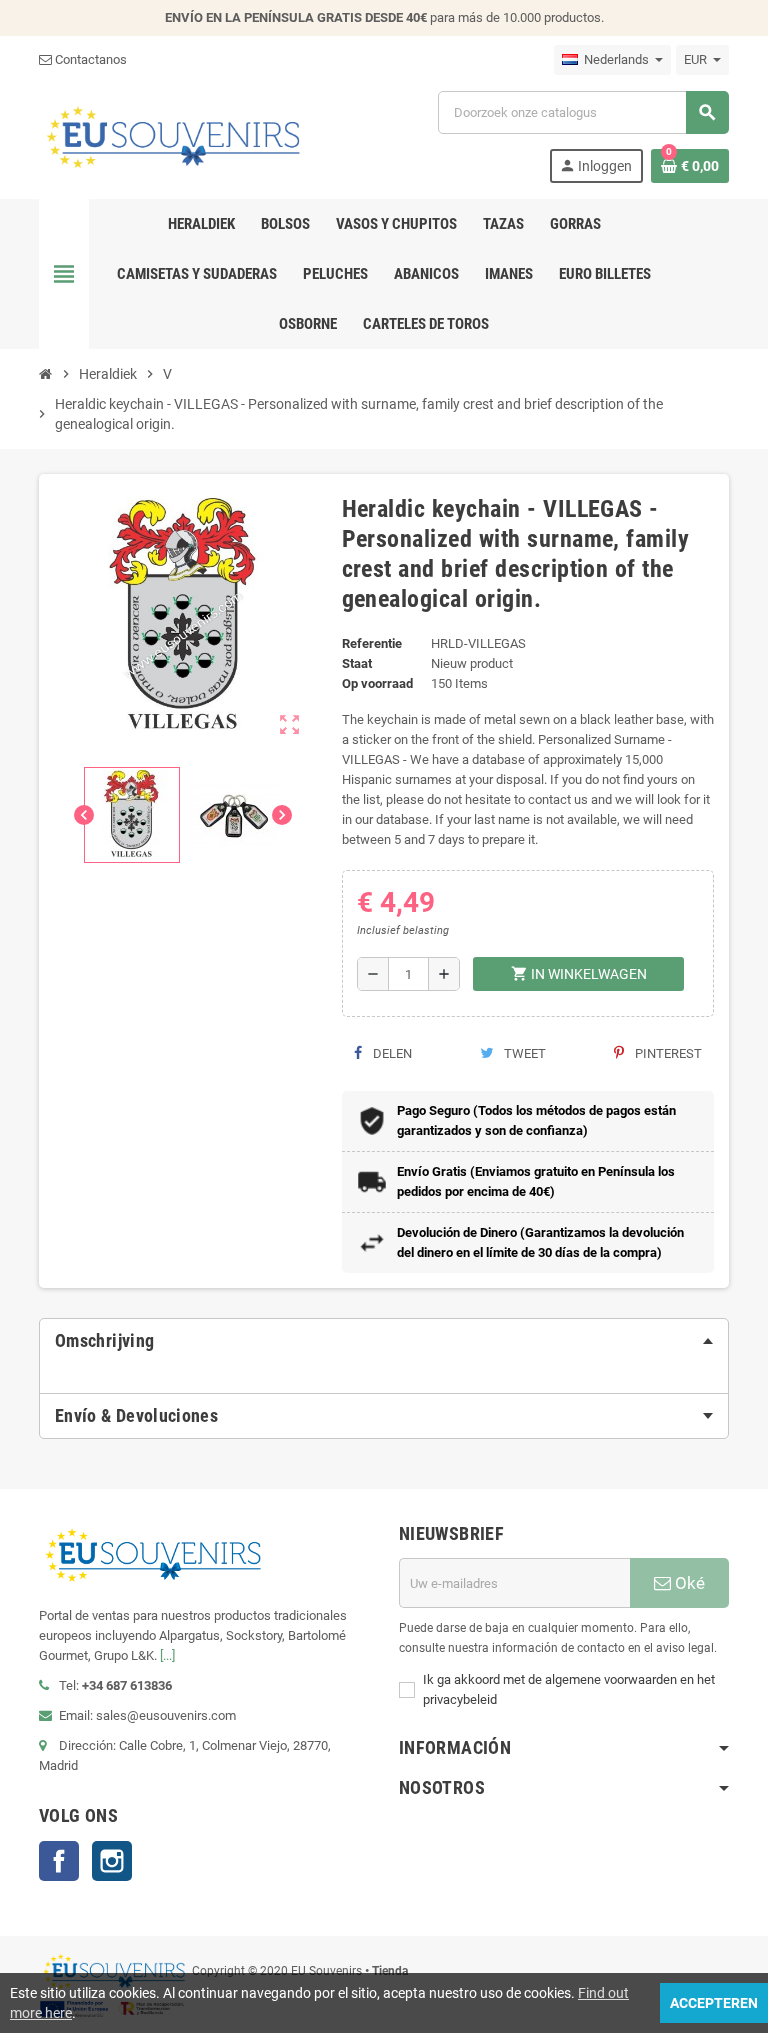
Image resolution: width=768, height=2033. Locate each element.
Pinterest (667, 1053)
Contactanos (89, 59)
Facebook (59, 1861)
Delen (391, 1053)
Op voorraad (377, 683)
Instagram (112, 1861)
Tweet (523, 1053)
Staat (357, 663)
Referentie (372, 643)
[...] (167, 1655)
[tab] (384, 1341)
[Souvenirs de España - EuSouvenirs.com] (173, 135)
